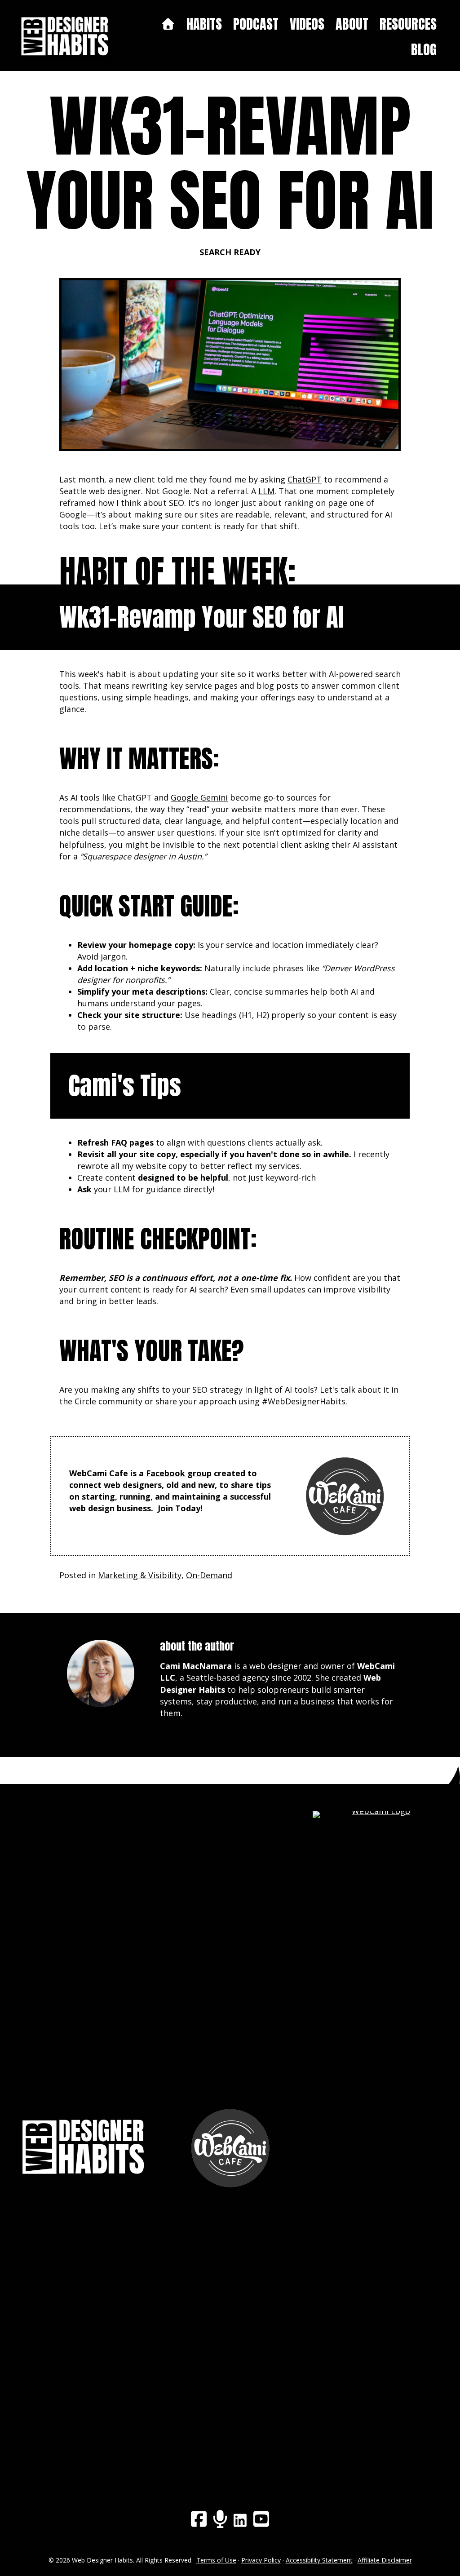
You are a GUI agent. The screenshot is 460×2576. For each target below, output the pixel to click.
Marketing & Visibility (140, 1575)
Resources (408, 24)
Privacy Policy (261, 2560)
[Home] (168, 24)
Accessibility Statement (319, 2560)
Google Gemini (199, 797)
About (352, 24)
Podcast (256, 24)
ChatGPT (305, 479)
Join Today (179, 1508)
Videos (307, 24)
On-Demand (209, 1575)
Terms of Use (216, 2560)
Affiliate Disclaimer (385, 2560)
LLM (266, 491)
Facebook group (179, 1473)
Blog (424, 50)
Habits (204, 24)
